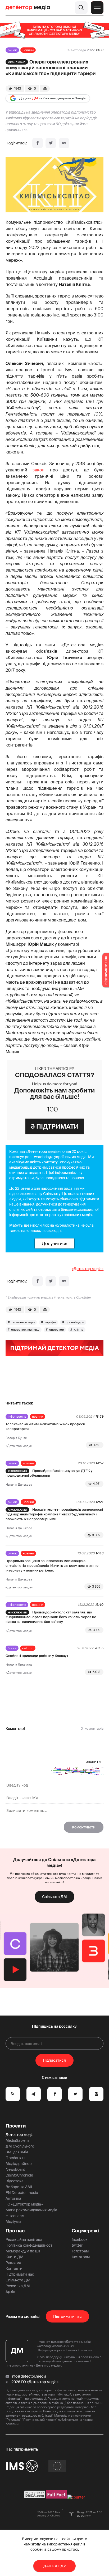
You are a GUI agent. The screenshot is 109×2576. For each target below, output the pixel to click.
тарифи (50, 1322)
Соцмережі (85, 2231)
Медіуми (13, 2222)
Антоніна (13, 2198)
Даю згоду (55, 2566)
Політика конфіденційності (29, 2245)
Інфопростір (17, 1417)
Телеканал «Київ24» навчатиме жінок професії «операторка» (45, 1426)
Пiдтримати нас (67, 2316)
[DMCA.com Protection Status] (35, 2497)
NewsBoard (15, 2169)
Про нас (15, 2231)
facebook (80, 2240)
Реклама (13, 2263)
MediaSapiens (17, 2140)
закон (38, 470)
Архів (10, 2292)
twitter (77, 2245)
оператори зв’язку (25, 1330)
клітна (78, 1330)
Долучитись (54, 1243)
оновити (93, 1762)
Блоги (12, 1648)
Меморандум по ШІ (23, 2251)
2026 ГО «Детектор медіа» (35, 2382)
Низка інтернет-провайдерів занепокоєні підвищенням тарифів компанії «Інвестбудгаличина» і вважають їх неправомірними (54, 1514)
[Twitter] (51, 143)
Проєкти (16, 2126)
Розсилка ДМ (18, 2286)
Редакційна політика (24, 2240)
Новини (28, 50)
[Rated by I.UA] (76, 2497)
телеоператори (23, 1322)
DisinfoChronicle (19, 2175)
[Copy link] (64, 143)
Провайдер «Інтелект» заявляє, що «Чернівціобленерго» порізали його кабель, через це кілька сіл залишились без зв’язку (51, 1617)
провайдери (75, 1322)
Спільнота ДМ (54, 1897)
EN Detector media (22, 2193)
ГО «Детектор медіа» (24, 2204)
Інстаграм (81, 2257)
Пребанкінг (16, 2158)
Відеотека (15, 2181)
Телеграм (80, 2251)
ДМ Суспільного (20, 2146)
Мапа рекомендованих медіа (31, 2210)
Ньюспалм (15, 2216)
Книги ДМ (15, 2257)
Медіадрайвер (19, 2164)
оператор (56, 1330)
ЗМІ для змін (17, 2152)
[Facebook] (38, 143)
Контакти (14, 2268)
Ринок (12, 50)
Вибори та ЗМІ (19, 2187)
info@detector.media (29, 2376)
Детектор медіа (20, 2135)
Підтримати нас (20, 2274)
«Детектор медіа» (88, 1269)
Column (28, 1648)
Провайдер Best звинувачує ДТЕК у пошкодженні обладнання (49, 1473)
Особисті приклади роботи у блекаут (37, 1656)
